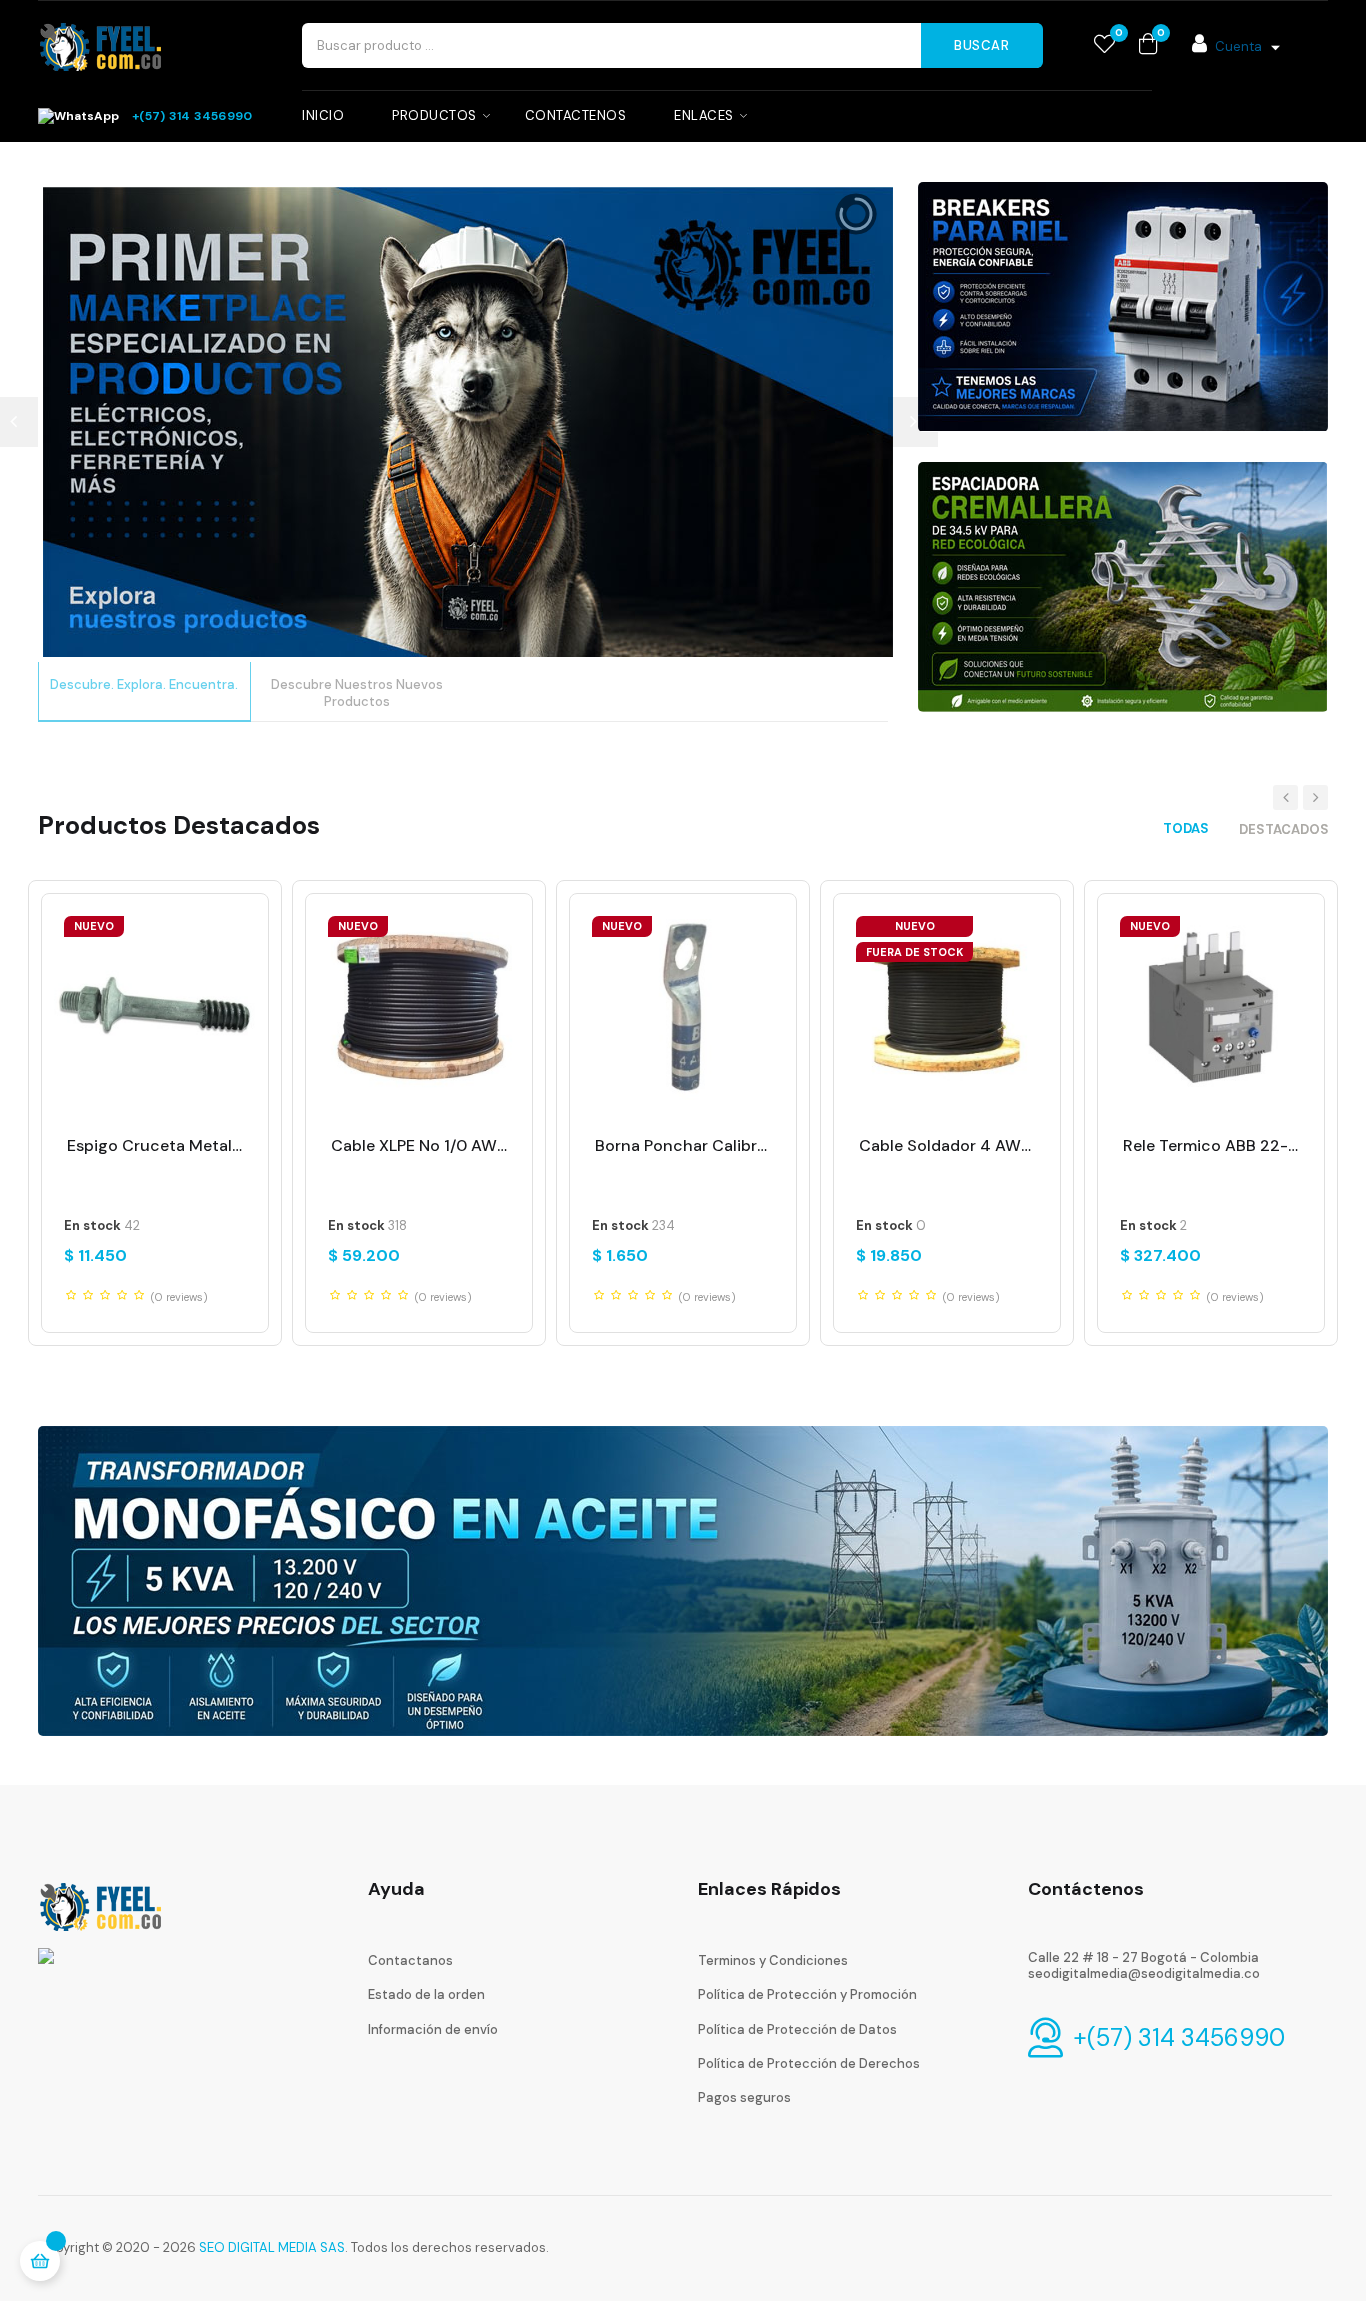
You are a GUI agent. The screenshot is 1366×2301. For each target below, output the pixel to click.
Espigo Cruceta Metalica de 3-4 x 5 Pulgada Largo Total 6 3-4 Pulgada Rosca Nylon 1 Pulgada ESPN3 (155, 1146)
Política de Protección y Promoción (807, 1994)
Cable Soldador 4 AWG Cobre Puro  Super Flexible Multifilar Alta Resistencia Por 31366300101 (947, 1146)
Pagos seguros (744, 2097)
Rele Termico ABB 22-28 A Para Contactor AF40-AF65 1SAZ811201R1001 (1211, 1146)
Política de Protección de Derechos (809, 2063)
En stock (92, 1226)
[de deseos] (1104, 45)
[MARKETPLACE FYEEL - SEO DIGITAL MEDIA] (100, 1904)
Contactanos (410, 1960)
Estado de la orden (426, 1994)
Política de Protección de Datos (797, 2029)
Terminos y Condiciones (773, 1960)
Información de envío (433, 2029)
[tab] (1186, 828)
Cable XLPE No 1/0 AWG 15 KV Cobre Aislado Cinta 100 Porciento (419, 1146)
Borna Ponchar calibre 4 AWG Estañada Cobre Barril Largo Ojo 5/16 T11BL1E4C (683, 1146)
